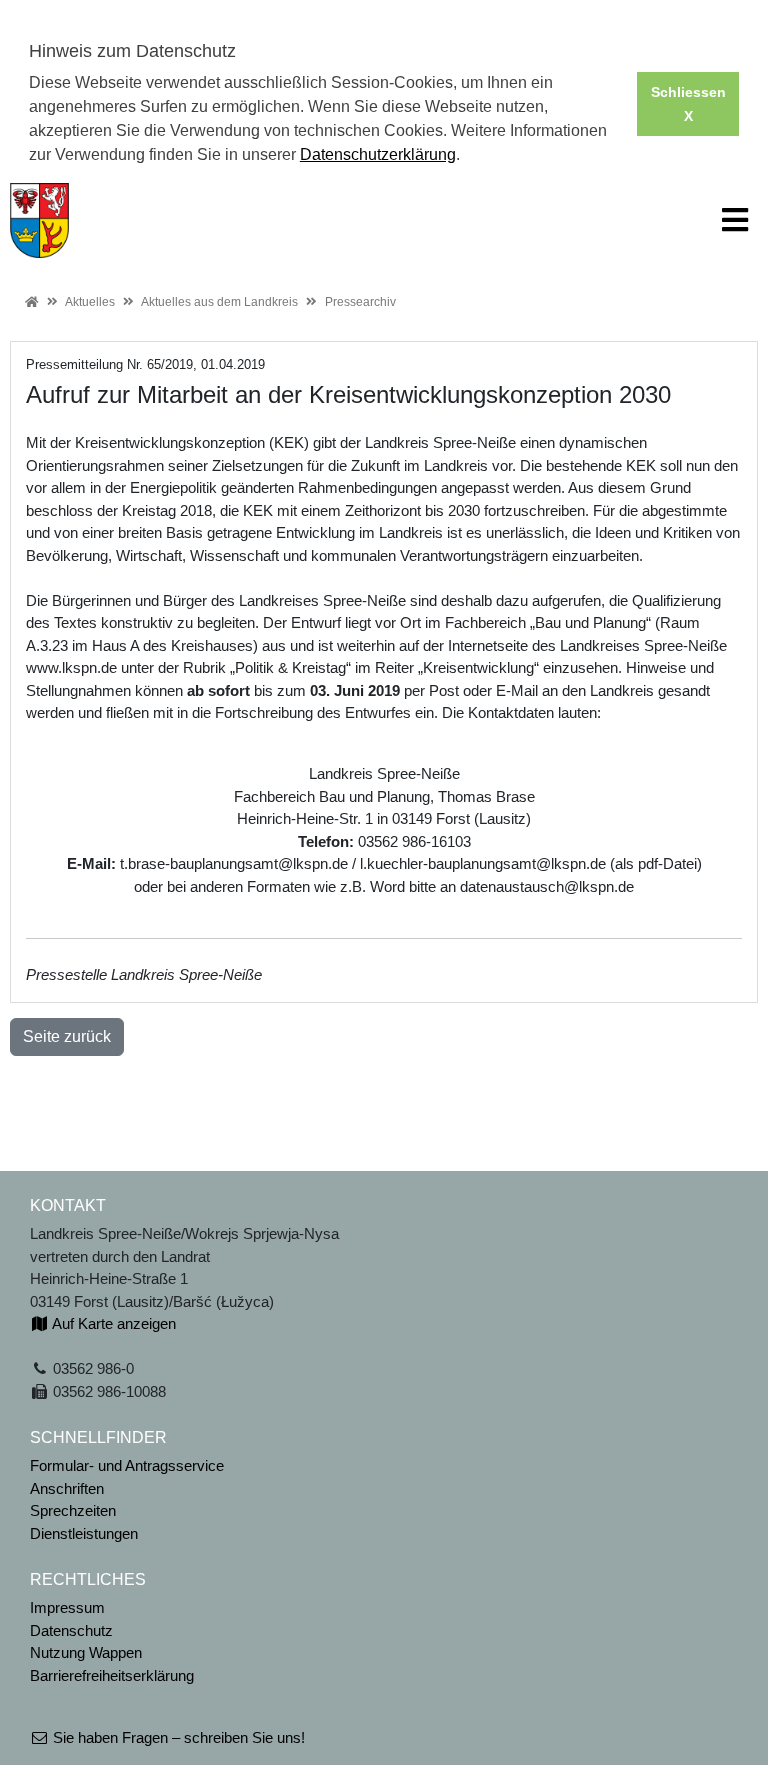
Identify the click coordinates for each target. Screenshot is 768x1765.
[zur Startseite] (39, 218)
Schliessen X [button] (688, 104)
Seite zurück (67, 1036)
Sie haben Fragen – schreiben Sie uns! (177, 1737)
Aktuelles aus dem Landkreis (219, 302)
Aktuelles (90, 302)
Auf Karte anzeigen (112, 1323)
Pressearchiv (360, 302)
